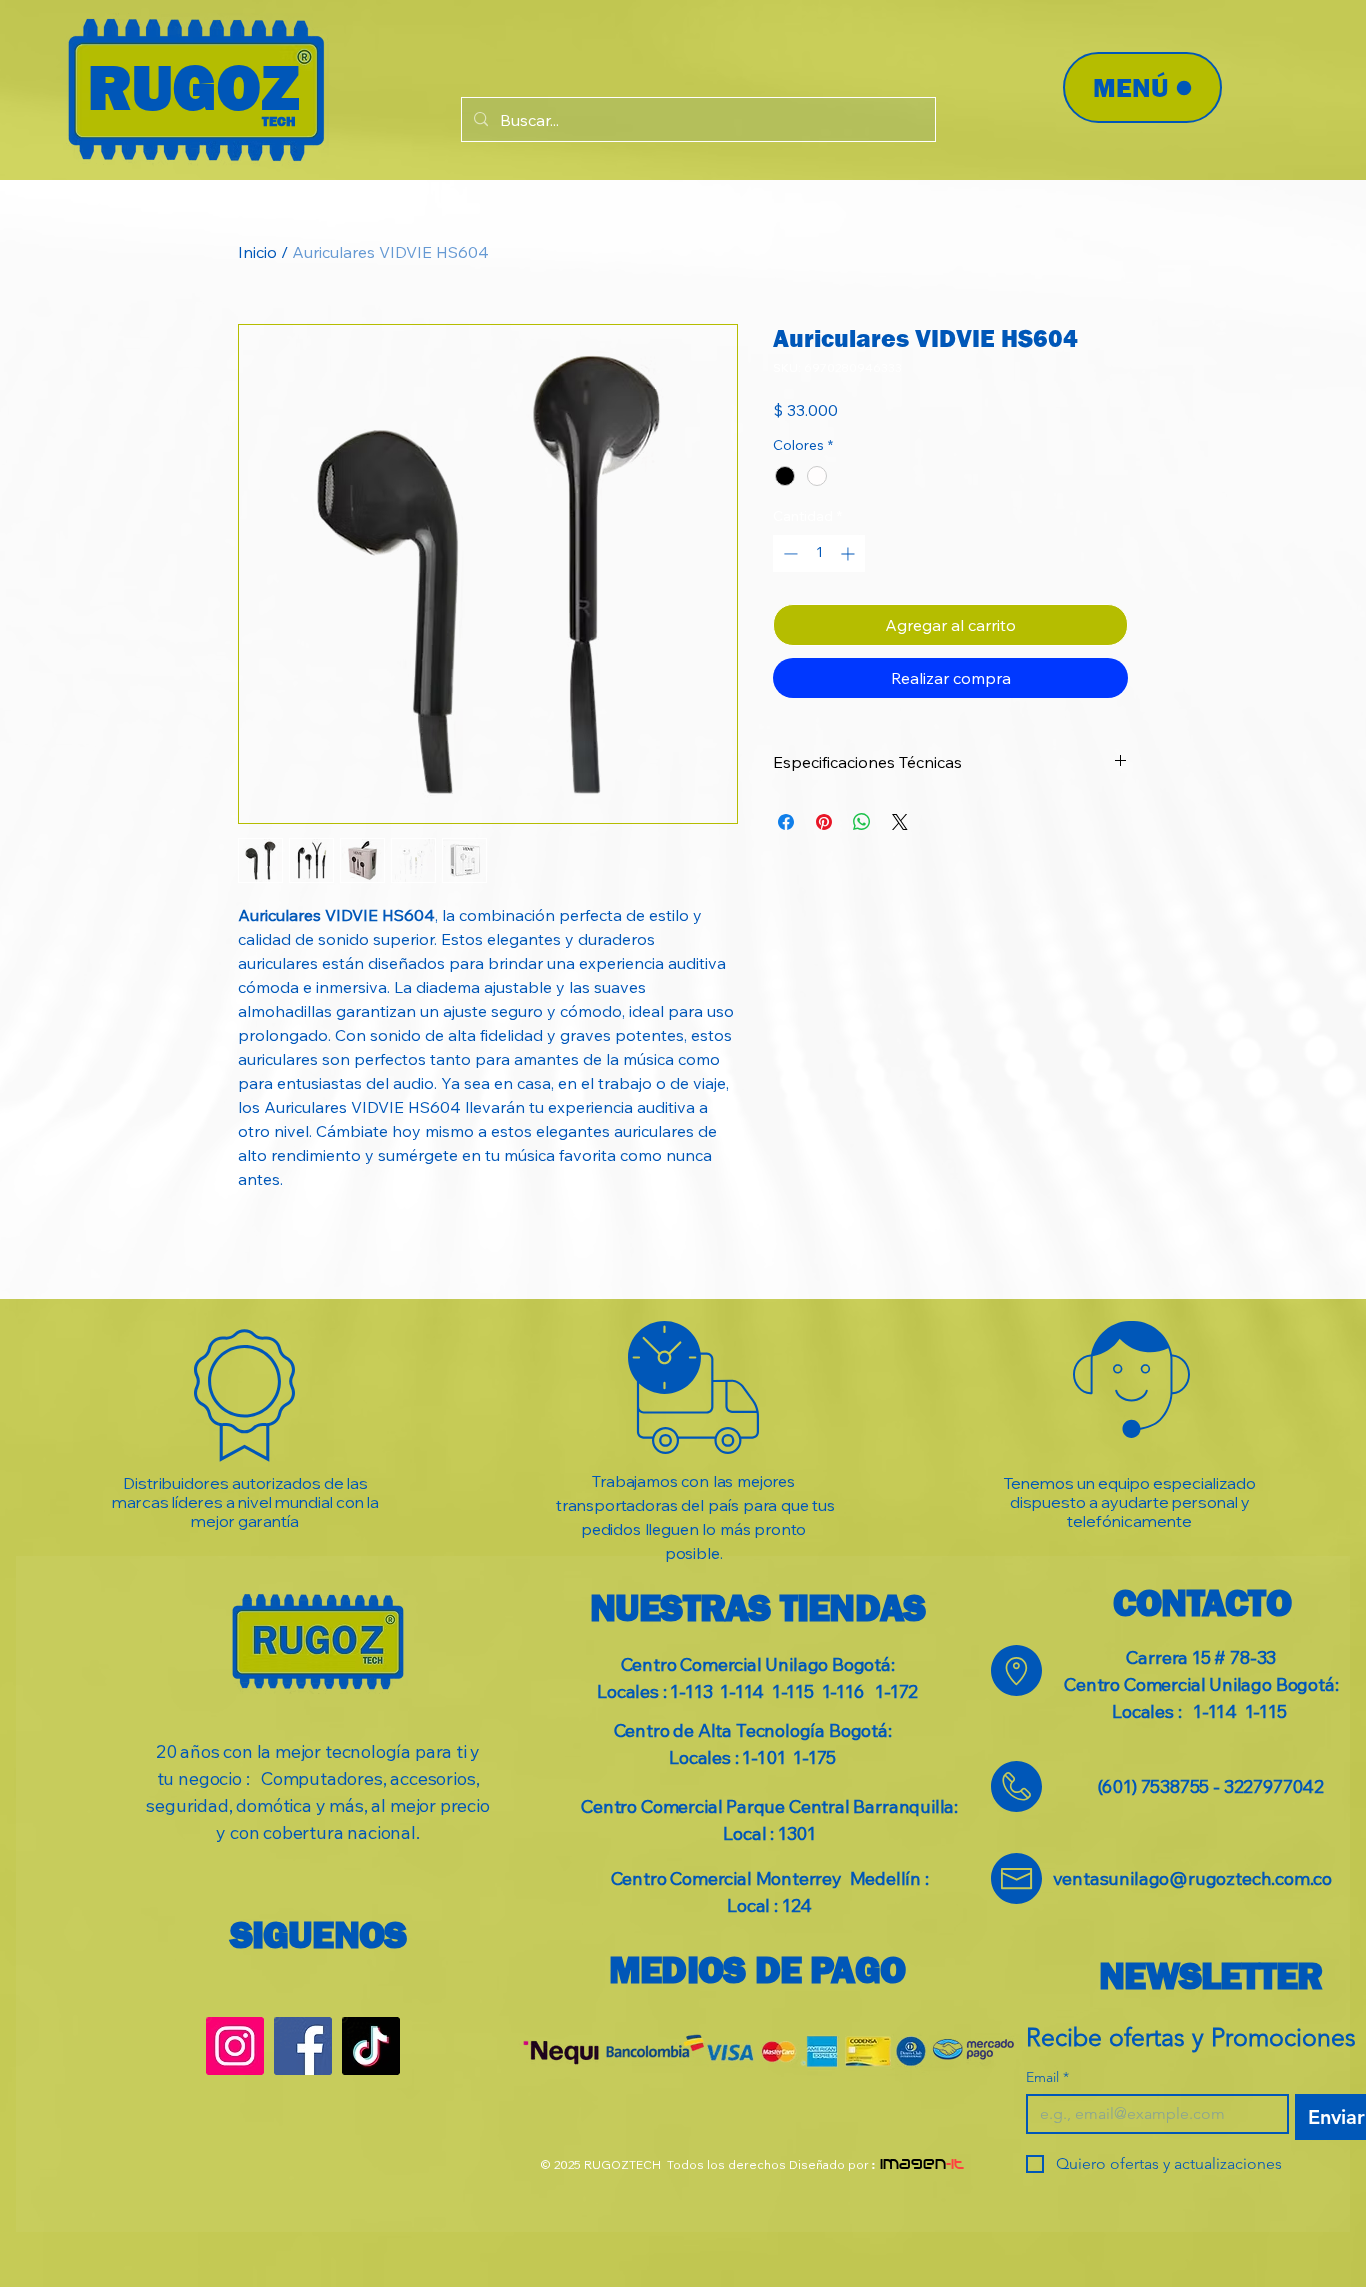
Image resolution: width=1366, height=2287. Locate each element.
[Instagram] (235, 2046)
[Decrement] (788, 553)
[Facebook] (303, 2046)
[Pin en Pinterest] (824, 822)
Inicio (257, 252)
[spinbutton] (819, 553)
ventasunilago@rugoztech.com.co (1193, 1878)
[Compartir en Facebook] (786, 822)
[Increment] (849, 553)
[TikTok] (371, 2046)
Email (1047, 2077)
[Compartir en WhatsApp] (862, 822)
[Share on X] (900, 822)
